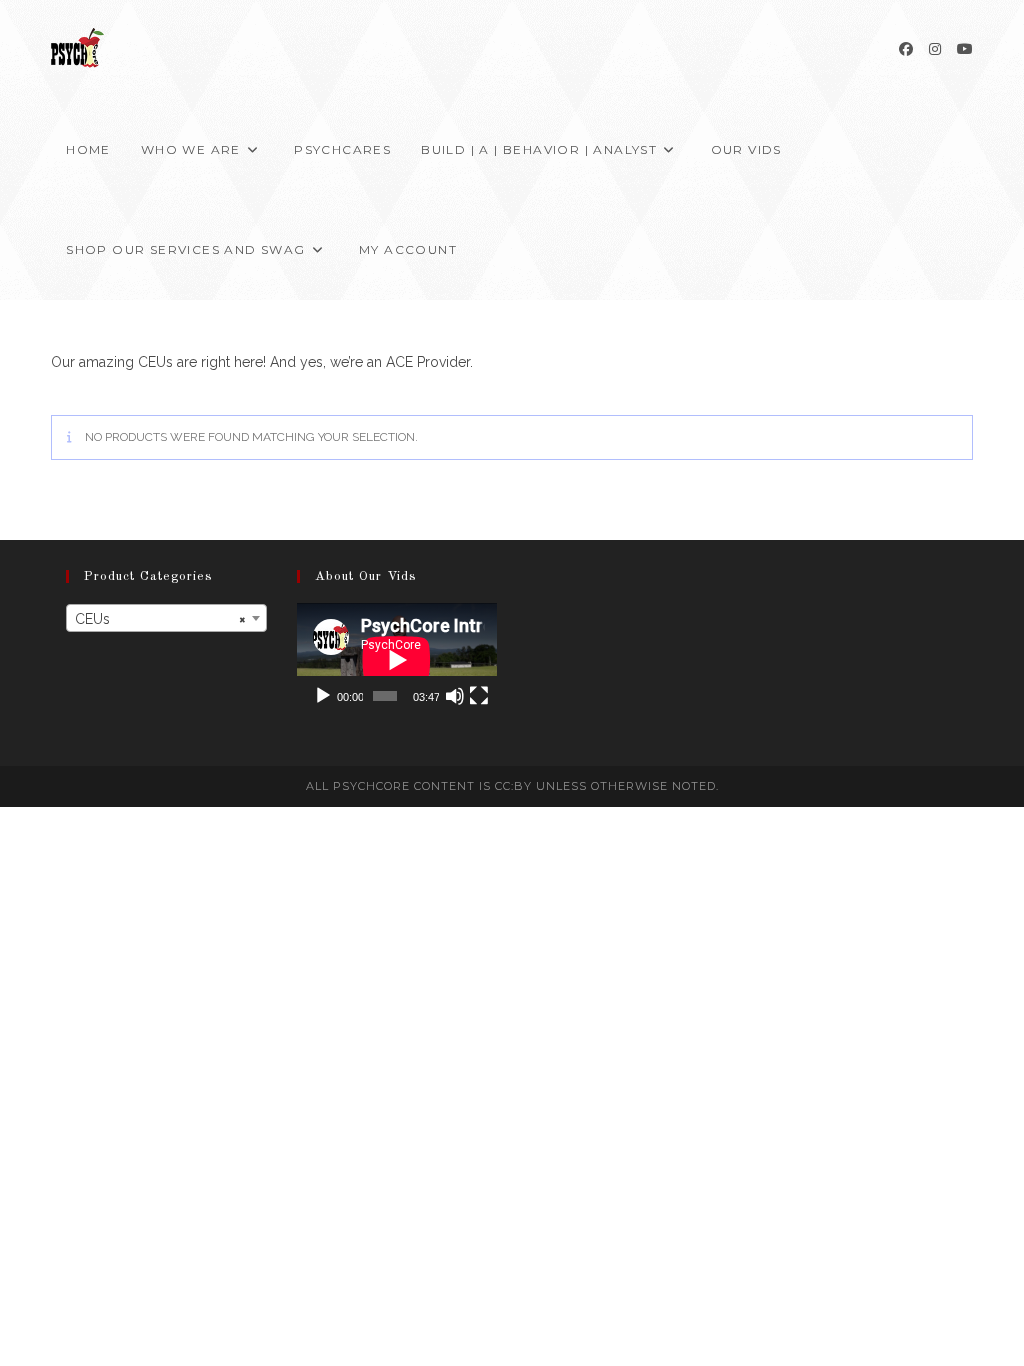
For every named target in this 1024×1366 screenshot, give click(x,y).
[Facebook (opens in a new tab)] (906, 49)
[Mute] (455, 696)
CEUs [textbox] (160, 619)
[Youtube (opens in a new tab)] (965, 49)
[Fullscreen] (479, 696)
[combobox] (166, 618)
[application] (397, 659)
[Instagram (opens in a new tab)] (935, 49)
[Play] (323, 696)
